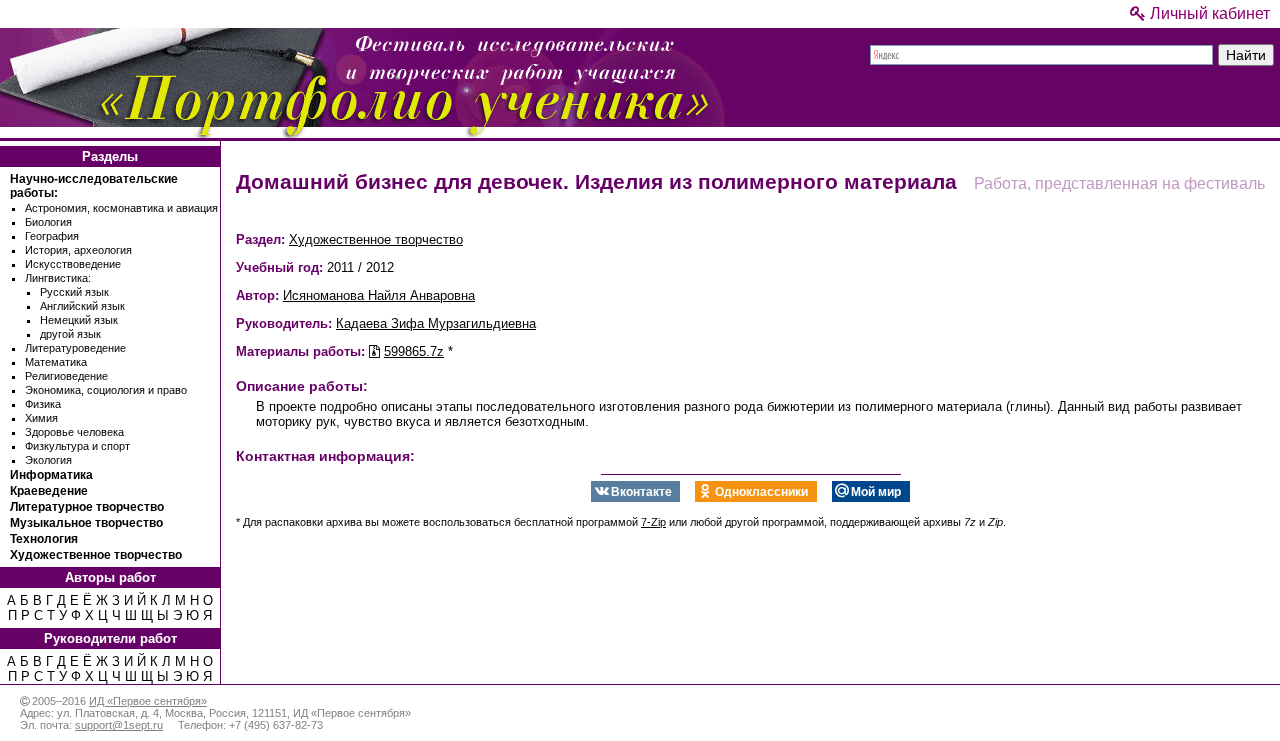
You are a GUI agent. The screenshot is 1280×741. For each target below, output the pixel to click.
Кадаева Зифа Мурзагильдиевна (436, 323)
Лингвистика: (58, 278)
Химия (41, 418)
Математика (56, 362)
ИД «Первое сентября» (148, 701)
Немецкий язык (79, 320)
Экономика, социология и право (106, 390)
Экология (48, 460)
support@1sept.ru (119, 725)
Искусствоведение (73, 264)
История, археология (78, 250)
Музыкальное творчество (86, 523)
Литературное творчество (87, 507)
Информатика (51, 475)
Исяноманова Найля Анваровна (379, 295)
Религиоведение (66, 376)
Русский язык (74, 292)
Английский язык (82, 306)
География (52, 236)
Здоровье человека (74, 432)
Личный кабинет (1208, 13)
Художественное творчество (96, 555)
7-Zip (653, 522)
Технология (44, 539)
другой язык (70, 334)
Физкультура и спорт (77, 446)
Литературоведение (75, 348)
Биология (48, 222)
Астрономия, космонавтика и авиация (121, 208)
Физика (43, 404)
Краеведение (49, 491)
